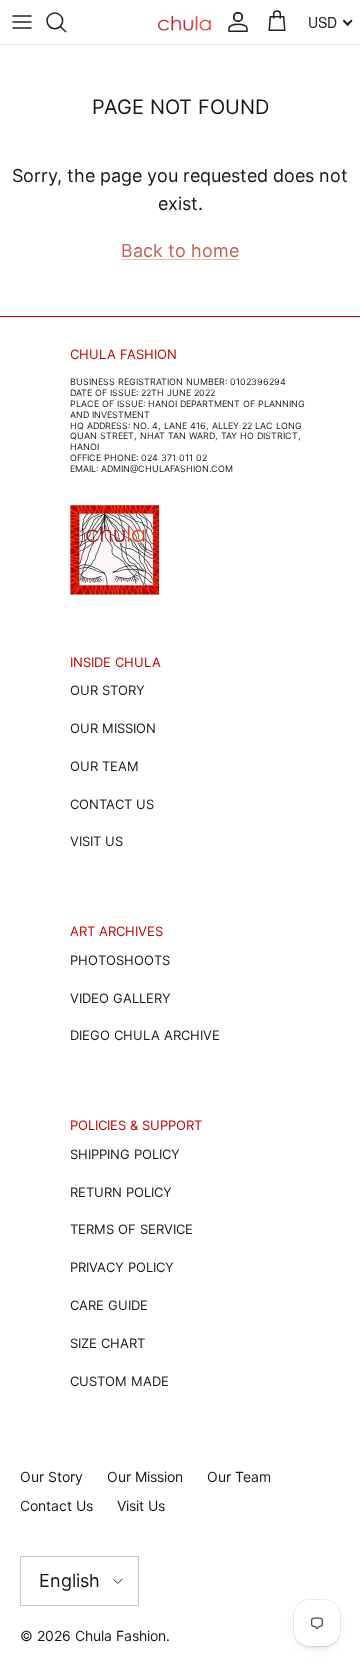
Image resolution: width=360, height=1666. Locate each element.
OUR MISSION (113, 728)
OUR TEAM (104, 766)
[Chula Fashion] (184, 22)
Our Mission (145, 1476)
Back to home (180, 250)
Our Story (51, 1476)
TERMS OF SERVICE (131, 1229)
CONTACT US (112, 804)
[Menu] (22, 22)
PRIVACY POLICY (122, 1267)
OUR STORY (107, 690)
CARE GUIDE (109, 1305)
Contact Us (56, 1505)
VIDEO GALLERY (120, 998)
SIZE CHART (107, 1343)
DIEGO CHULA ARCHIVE (145, 1035)
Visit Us (141, 1505)
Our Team (239, 1476)
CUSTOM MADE (119, 1381)
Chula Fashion (120, 1635)
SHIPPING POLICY (125, 1154)
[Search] (66, 22)
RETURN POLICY (121, 1192)
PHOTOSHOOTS (120, 960)
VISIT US (96, 841)
